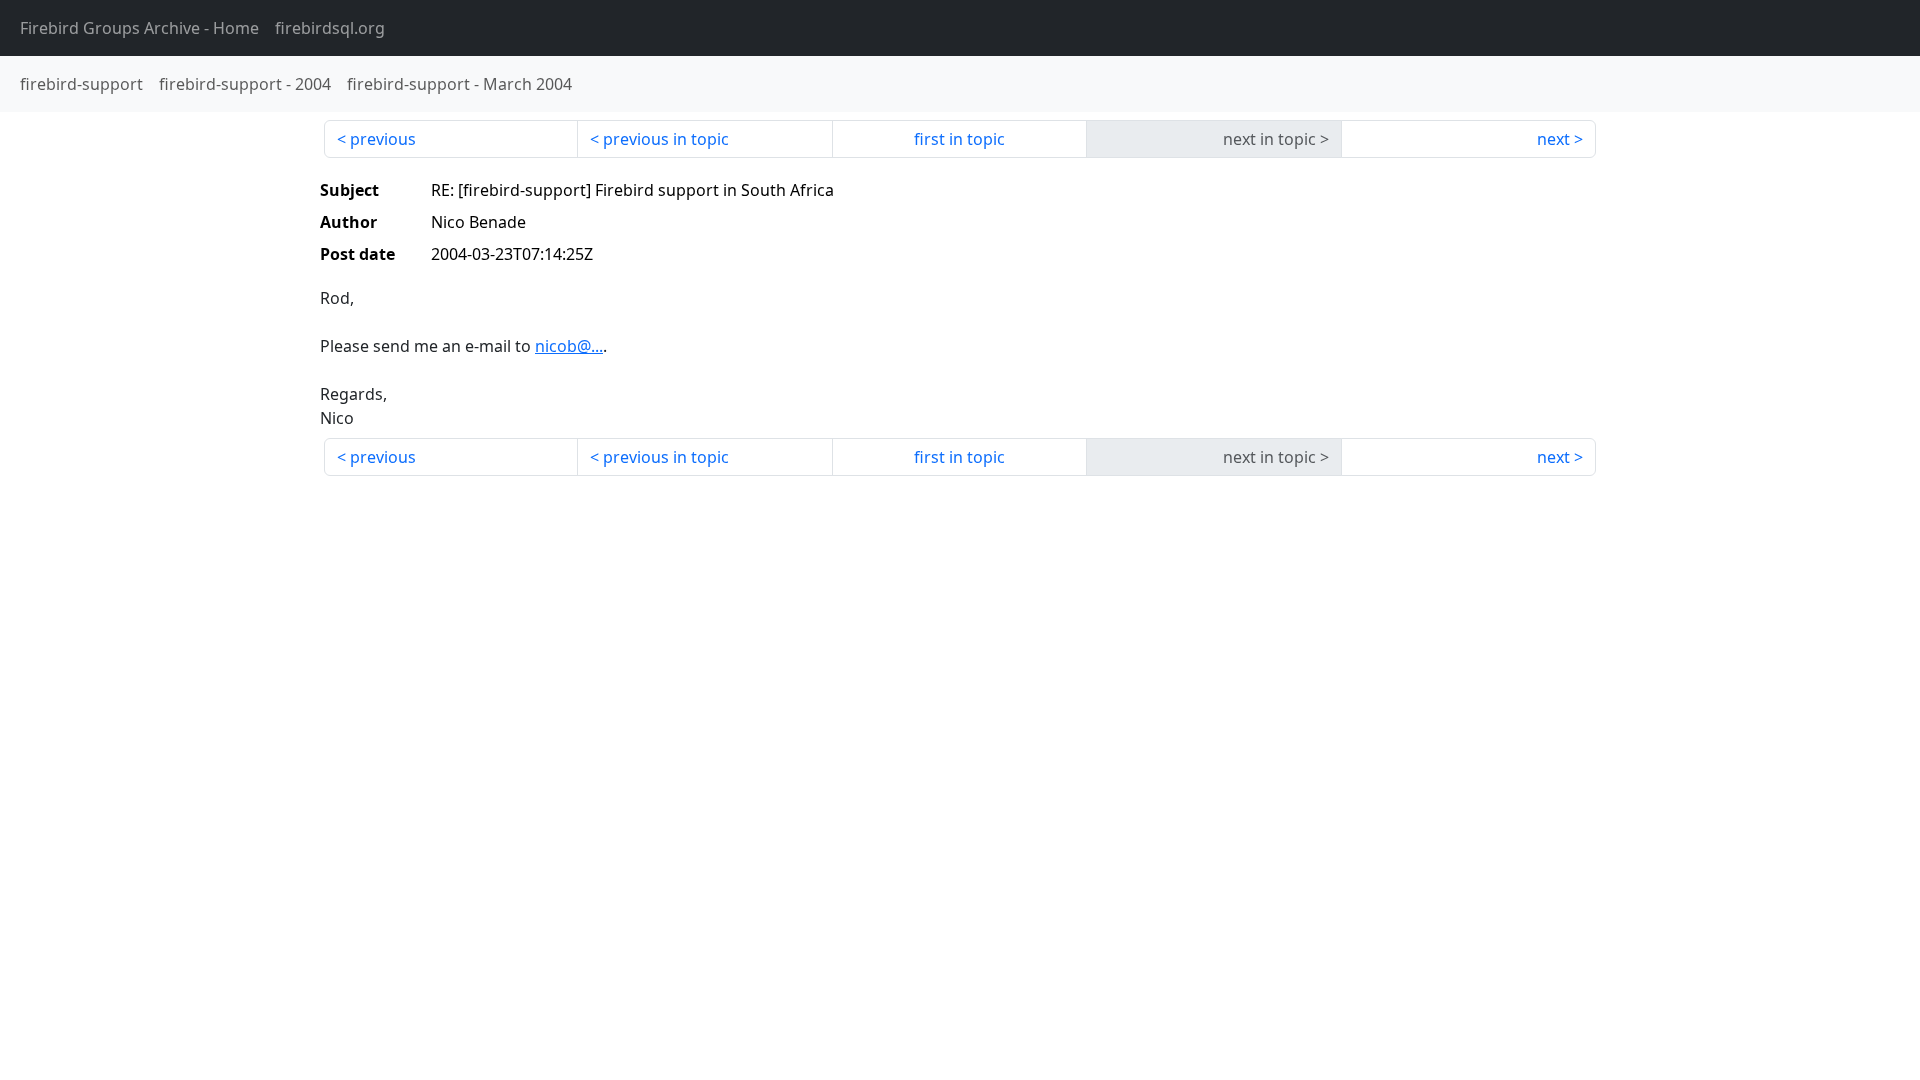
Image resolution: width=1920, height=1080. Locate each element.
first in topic (959, 139)
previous (383, 139)
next (1553, 139)
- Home (139, 28)
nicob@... (569, 346)
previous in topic (666, 139)
